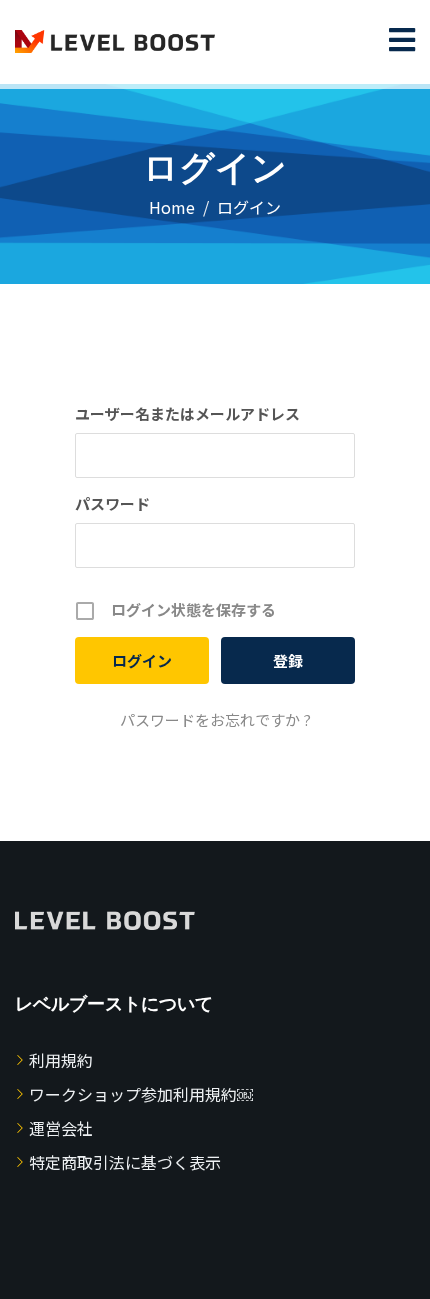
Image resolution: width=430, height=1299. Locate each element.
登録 (288, 660)
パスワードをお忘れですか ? (215, 719)
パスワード (112, 503)
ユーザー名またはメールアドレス (187, 413)
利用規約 (61, 1060)
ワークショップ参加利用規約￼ (141, 1094)
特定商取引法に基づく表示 (125, 1162)
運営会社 (61, 1128)
